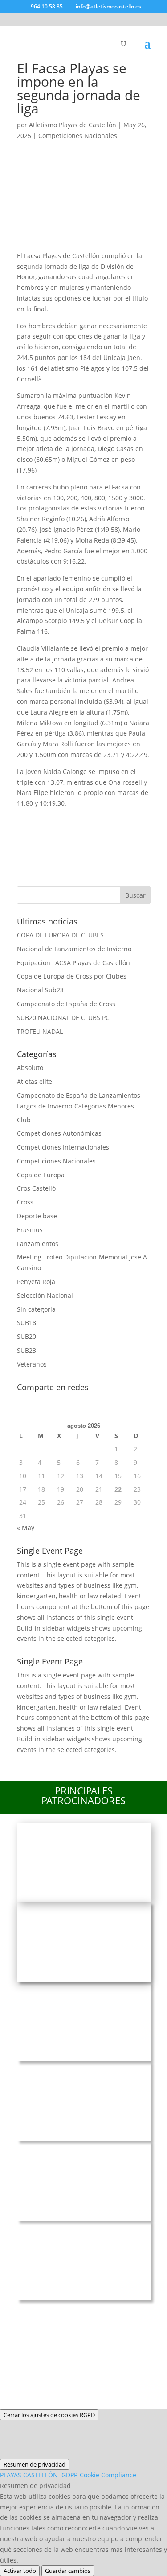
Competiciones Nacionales (78, 136)
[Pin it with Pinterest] (98, 820)
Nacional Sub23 (40, 990)
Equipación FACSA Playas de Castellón (73, 963)
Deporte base (37, 1216)
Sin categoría (36, 1309)
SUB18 (26, 1323)
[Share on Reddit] (75, 820)
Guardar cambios (68, 2571)
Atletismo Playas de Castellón (73, 125)
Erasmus (30, 1230)
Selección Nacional (45, 1295)
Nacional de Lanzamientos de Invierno (74, 949)
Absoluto (30, 1068)
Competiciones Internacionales (63, 1147)
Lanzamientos (38, 1244)
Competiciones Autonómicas (59, 1133)
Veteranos (32, 1364)
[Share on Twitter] (51, 820)
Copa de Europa (41, 1175)
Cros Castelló (36, 1188)
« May (26, 1528)
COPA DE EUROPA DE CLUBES (60, 935)
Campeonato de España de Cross (66, 1004)
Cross (25, 1202)
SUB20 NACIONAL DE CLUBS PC (63, 1018)
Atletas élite (35, 1081)
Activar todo (20, 2571)
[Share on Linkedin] (122, 820)
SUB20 (26, 1336)
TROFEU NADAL (40, 1031)
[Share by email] (28, 843)
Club (24, 1120)
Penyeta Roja (36, 1282)
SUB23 (26, 1350)
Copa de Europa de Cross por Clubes (72, 976)
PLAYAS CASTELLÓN (68, 2475)
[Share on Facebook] (28, 820)
